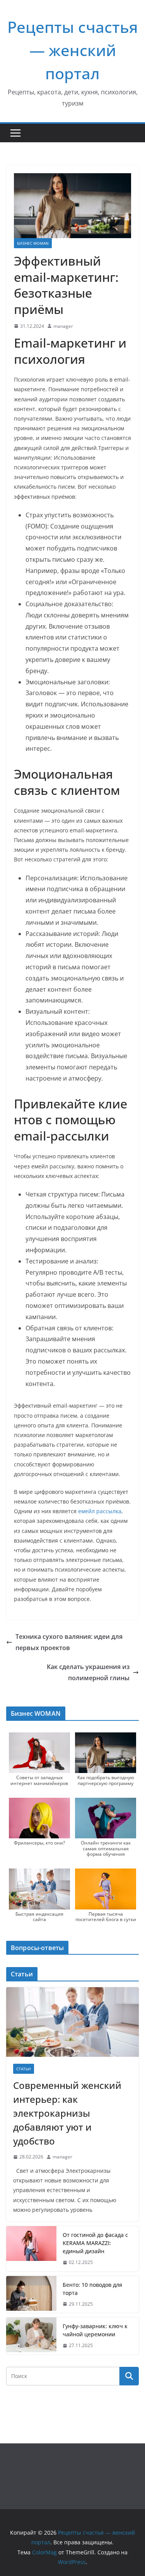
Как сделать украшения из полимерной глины (88, 1672)
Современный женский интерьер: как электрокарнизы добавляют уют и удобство (67, 2113)
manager (63, 326)
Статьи (24, 2069)
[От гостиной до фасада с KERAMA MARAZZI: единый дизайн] (31, 2249)
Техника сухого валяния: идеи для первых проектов (69, 1642)
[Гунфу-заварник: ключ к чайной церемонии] (31, 2336)
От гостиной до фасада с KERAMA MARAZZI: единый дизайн (95, 2243)
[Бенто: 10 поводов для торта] (31, 2295)
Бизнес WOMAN (33, 243)
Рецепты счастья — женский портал (73, 50)
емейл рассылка (100, 1511)
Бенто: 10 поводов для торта (92, 2289)
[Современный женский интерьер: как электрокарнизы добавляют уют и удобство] (72, 2022)
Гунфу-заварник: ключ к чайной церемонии (95, 2330)
